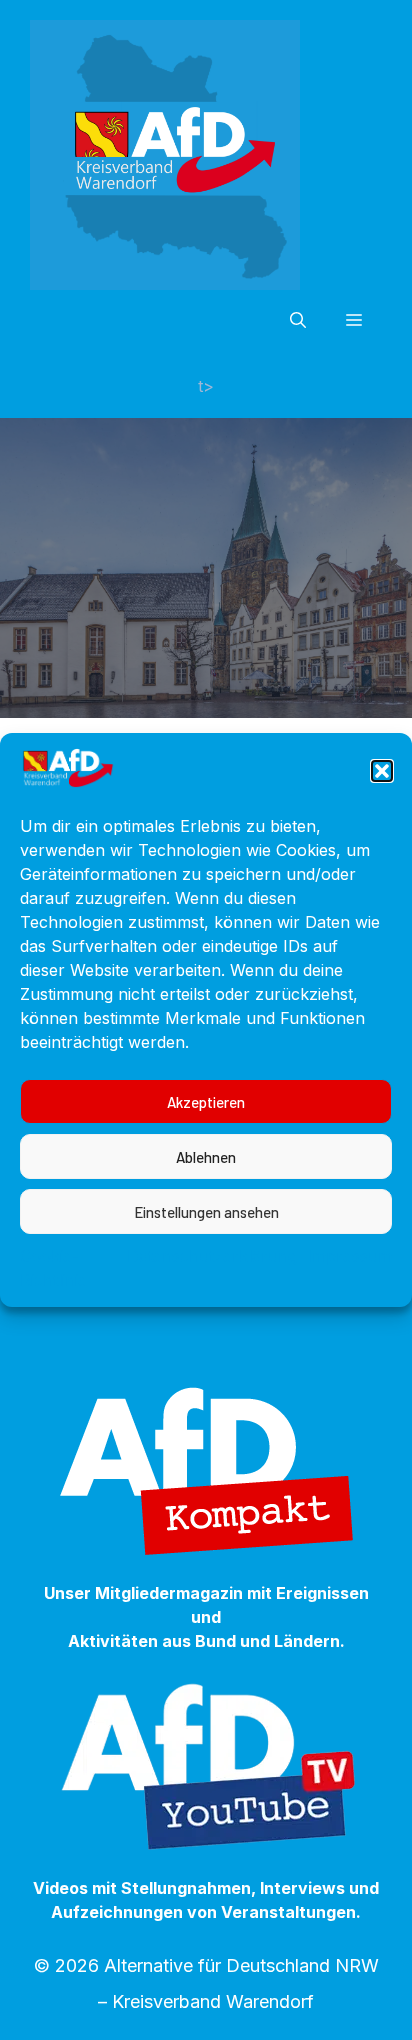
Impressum (349, 1256)
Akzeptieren (206, 1102)
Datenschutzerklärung (212, 1256)
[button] (382, 771)
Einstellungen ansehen (206, 1212)
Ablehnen (206, 1157)
